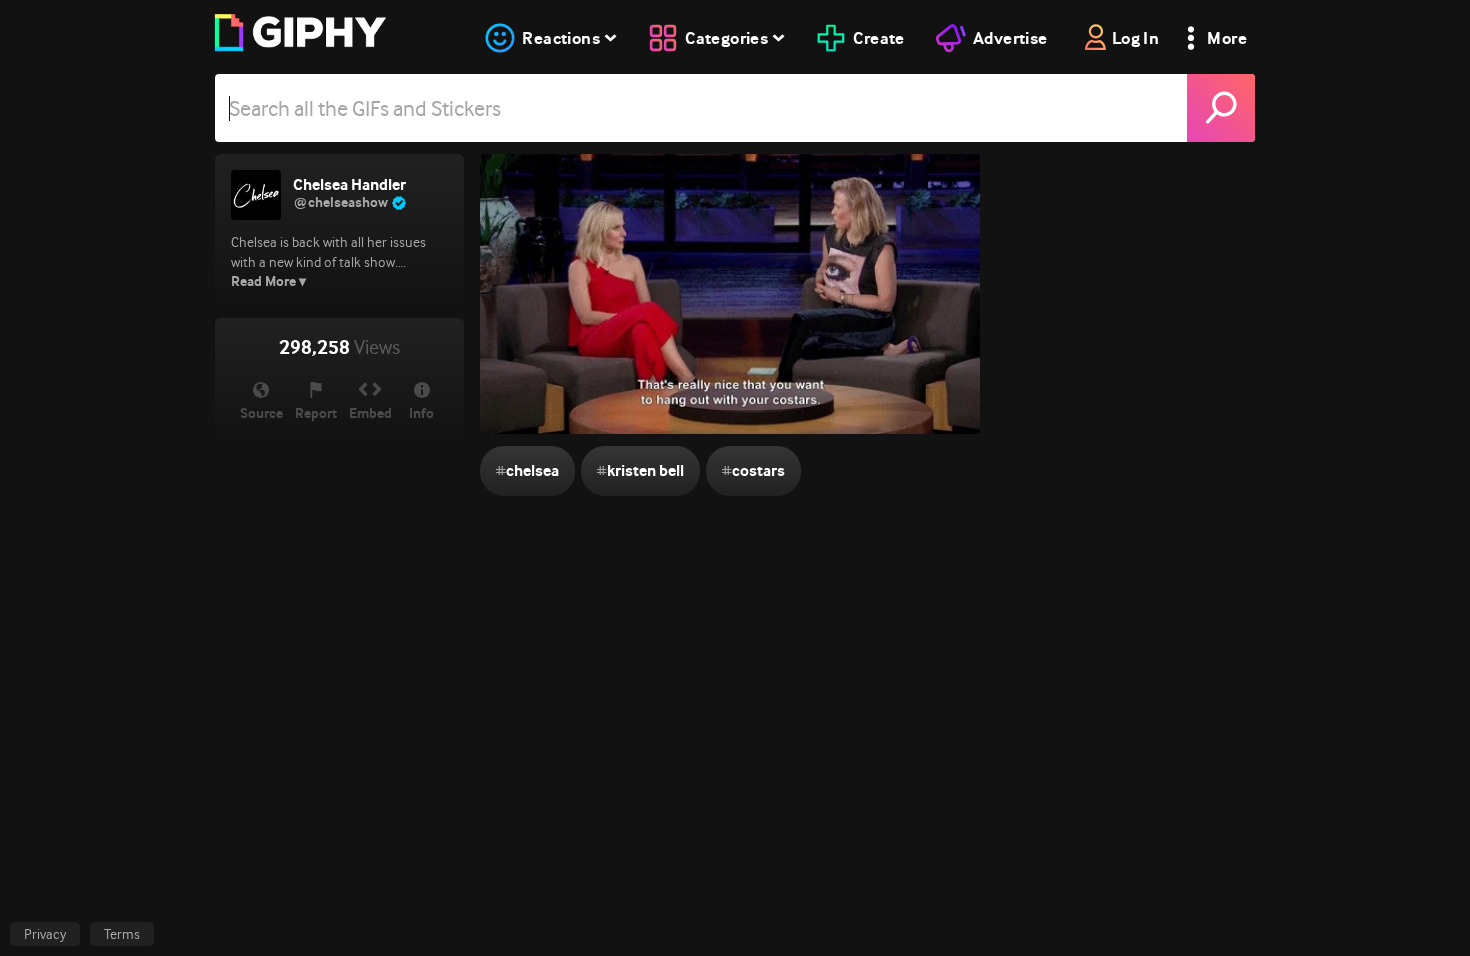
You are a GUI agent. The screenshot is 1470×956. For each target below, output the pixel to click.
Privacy (45, 934)
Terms (122, 934)
